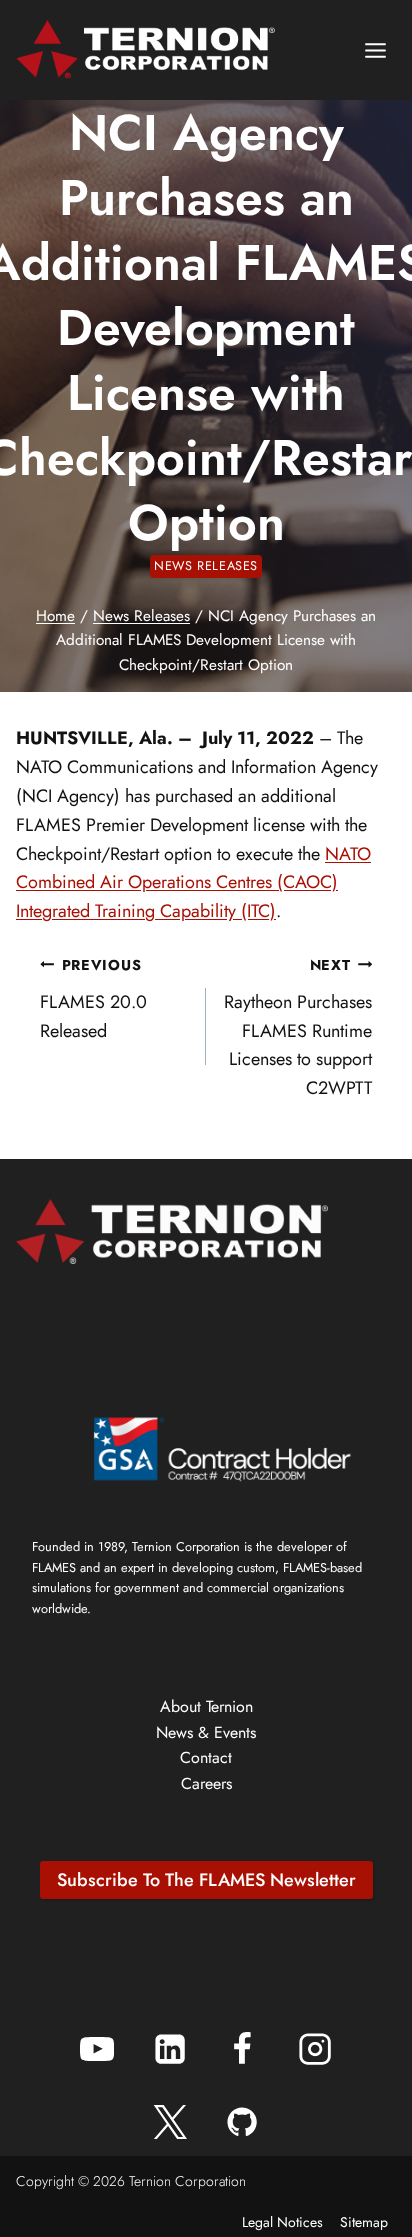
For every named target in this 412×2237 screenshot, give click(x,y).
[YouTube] (97, 2049)
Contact (206, 1757)
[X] (170, 2122)
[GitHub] (242, 2122)
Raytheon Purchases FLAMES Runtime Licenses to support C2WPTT (298, 1028)
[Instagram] (315, 2049)
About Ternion (206, 1706)
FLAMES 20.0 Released (93, 999)
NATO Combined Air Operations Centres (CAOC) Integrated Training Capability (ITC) (193, 883)
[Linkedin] (170, 2049)
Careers (206, 1783)
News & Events (206, 1732)
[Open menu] (375, 50)
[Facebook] (242, 2049)
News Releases (206, 566)
